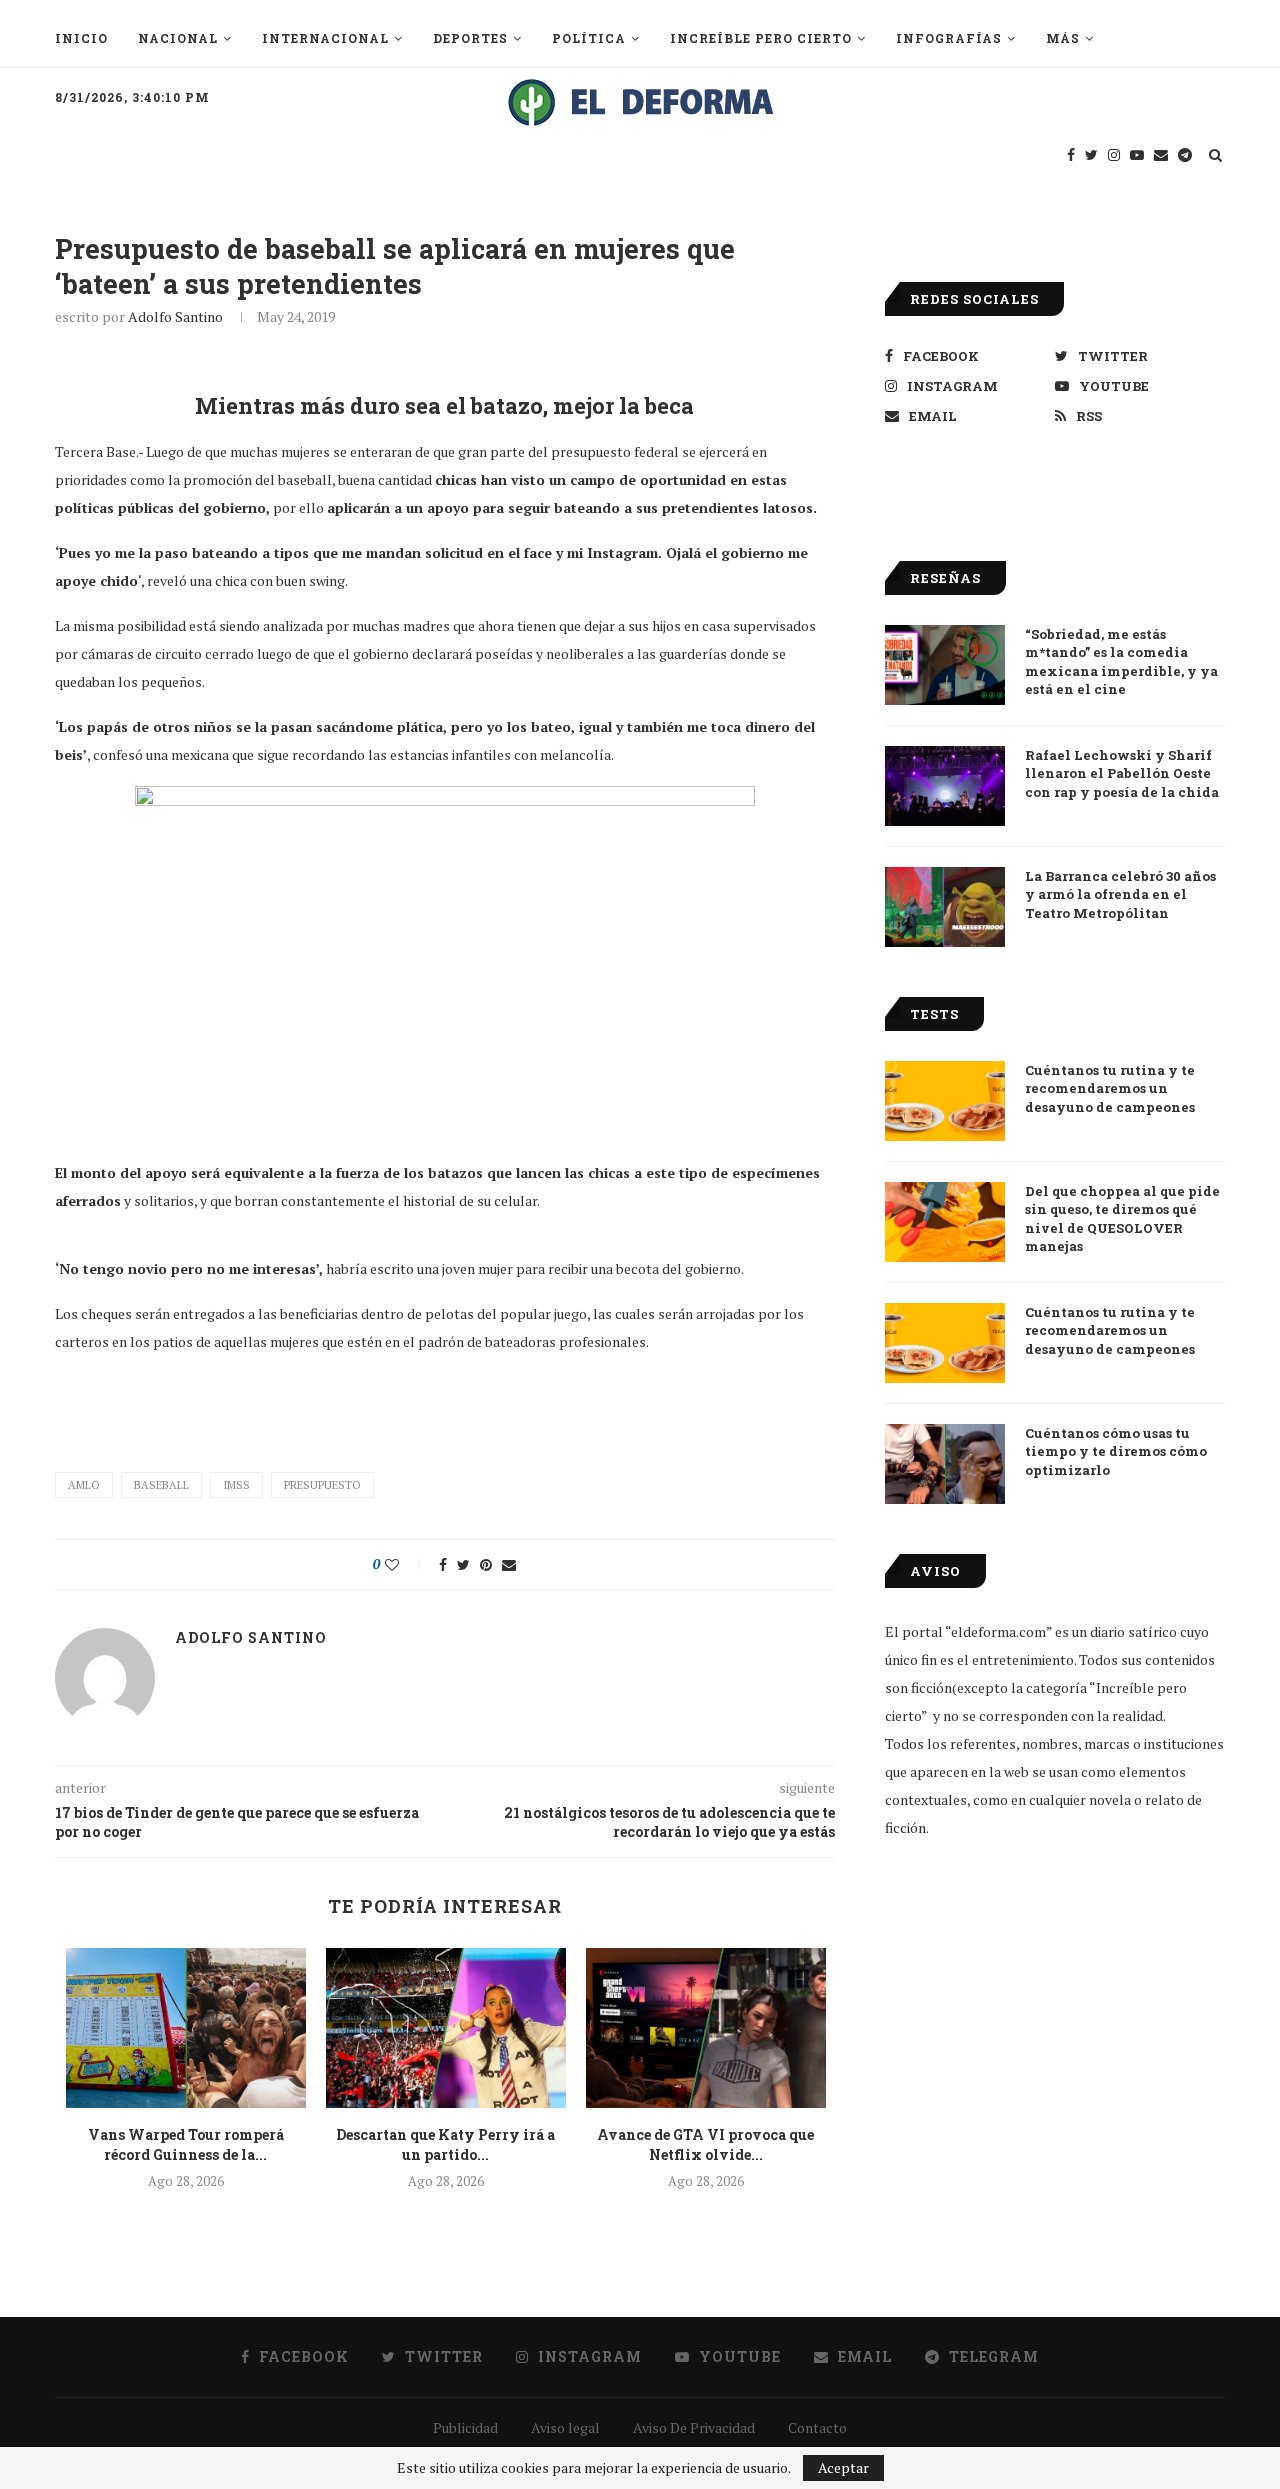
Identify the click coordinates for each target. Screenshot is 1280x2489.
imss (236, 1485)
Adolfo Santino (175, 316)
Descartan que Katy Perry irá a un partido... (445, 2144)
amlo (84, 1485)
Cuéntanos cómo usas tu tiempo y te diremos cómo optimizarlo (1116, 1451)
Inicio (81, 38)
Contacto (817, 2427)
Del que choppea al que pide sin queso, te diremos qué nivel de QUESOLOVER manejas (1122, 1218)
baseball (161, 1485)
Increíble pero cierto (761, 38)
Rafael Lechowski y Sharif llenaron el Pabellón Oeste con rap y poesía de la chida (1122, 773)
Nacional (178, 38)
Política (589, 38)
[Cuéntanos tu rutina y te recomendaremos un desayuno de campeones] (945, 1101)
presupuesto (322, 1485)
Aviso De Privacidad (694, 2427)
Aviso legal (565, 2427)
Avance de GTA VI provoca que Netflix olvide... (705, 2144)
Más (1063, 38)
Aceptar (843, 2467)
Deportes (470, 38)
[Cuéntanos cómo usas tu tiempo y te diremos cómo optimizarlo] (945, 1464)
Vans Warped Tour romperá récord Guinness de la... (186, 2144)
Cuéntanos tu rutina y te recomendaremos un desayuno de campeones (1110, 1088)
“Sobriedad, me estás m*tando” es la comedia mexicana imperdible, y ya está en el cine (1121, 661)
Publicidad (465, 2427)
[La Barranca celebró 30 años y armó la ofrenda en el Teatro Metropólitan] (945, 907)
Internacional (325, 38)
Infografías (949, 38)
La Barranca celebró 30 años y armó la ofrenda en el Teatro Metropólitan (1120, 894)
